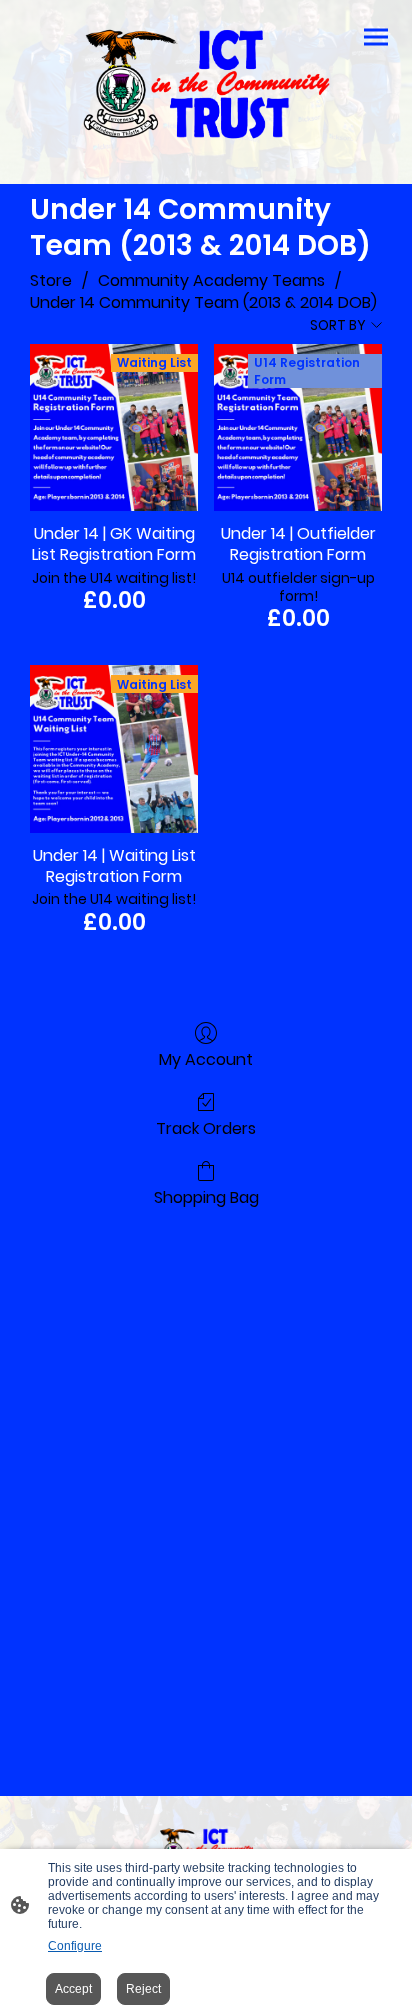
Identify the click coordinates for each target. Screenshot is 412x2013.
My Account (206, 1058)
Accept (73, 1989)
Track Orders (206, 1127)
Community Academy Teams (211, 280)
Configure (75, 1946)
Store (51, 280)
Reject (143, 1989)
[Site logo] (206, 84)
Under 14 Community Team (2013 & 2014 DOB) (203, 302)
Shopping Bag (206, 1196)
